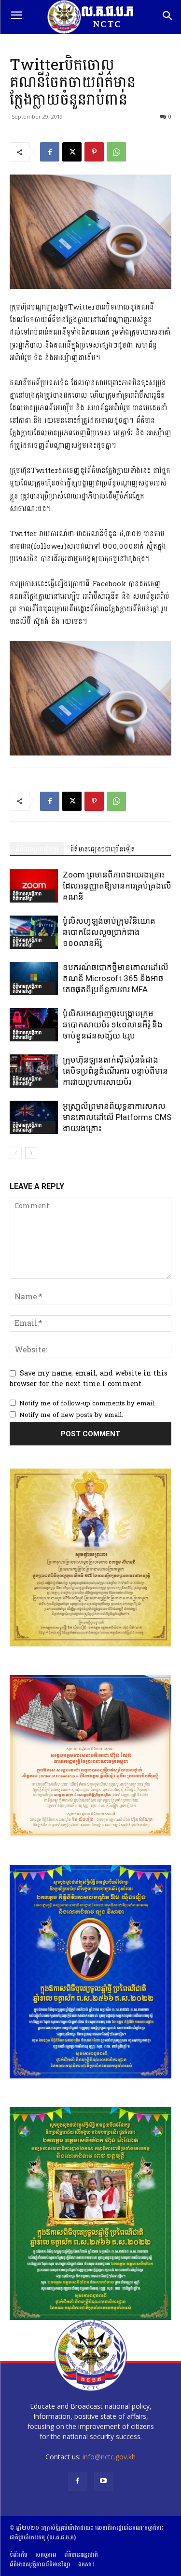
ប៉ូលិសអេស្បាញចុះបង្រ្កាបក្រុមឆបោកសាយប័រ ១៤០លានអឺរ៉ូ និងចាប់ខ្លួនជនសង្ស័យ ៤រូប (113, 1025)
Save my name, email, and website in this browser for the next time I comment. (89, 1379)
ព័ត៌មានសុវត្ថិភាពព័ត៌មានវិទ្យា (27, 896)
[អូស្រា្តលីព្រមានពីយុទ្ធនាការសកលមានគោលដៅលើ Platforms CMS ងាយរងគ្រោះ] (34, 1117)
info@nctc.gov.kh (109, 2457)
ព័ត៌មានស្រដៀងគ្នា (37, 849)
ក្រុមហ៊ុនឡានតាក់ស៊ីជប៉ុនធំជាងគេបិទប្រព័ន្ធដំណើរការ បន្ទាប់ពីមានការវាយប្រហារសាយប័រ (115, 1071)
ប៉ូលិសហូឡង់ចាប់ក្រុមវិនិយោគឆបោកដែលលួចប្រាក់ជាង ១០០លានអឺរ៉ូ (109, 932)
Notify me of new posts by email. (71, 1415)
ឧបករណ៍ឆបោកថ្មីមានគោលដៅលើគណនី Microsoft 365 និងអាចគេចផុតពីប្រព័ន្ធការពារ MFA (116, 978)
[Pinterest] (94, 152)
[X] (72, 152)
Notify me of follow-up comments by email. (87, 1403)
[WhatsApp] (116, 152)
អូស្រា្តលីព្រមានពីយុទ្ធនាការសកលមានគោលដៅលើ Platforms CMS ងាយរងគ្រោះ (117, 1117)
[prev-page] (16, 1153)
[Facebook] (50, 152)
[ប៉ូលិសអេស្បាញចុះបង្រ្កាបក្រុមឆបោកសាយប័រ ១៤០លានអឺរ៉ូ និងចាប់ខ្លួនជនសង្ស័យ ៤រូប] (34, 1025)
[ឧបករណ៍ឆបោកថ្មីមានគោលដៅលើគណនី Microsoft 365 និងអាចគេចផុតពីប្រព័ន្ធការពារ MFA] (34, 978)
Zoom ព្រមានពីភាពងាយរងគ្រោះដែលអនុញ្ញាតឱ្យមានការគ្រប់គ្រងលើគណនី (117, 886)
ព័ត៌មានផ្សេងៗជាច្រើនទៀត (103, 849)
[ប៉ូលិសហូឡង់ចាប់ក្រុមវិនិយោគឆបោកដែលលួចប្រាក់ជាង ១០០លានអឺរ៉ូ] (34, 932)
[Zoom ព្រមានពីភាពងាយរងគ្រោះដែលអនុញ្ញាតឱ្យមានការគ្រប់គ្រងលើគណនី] (34, 886)
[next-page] (31, 1153)
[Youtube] (104, 2481)
